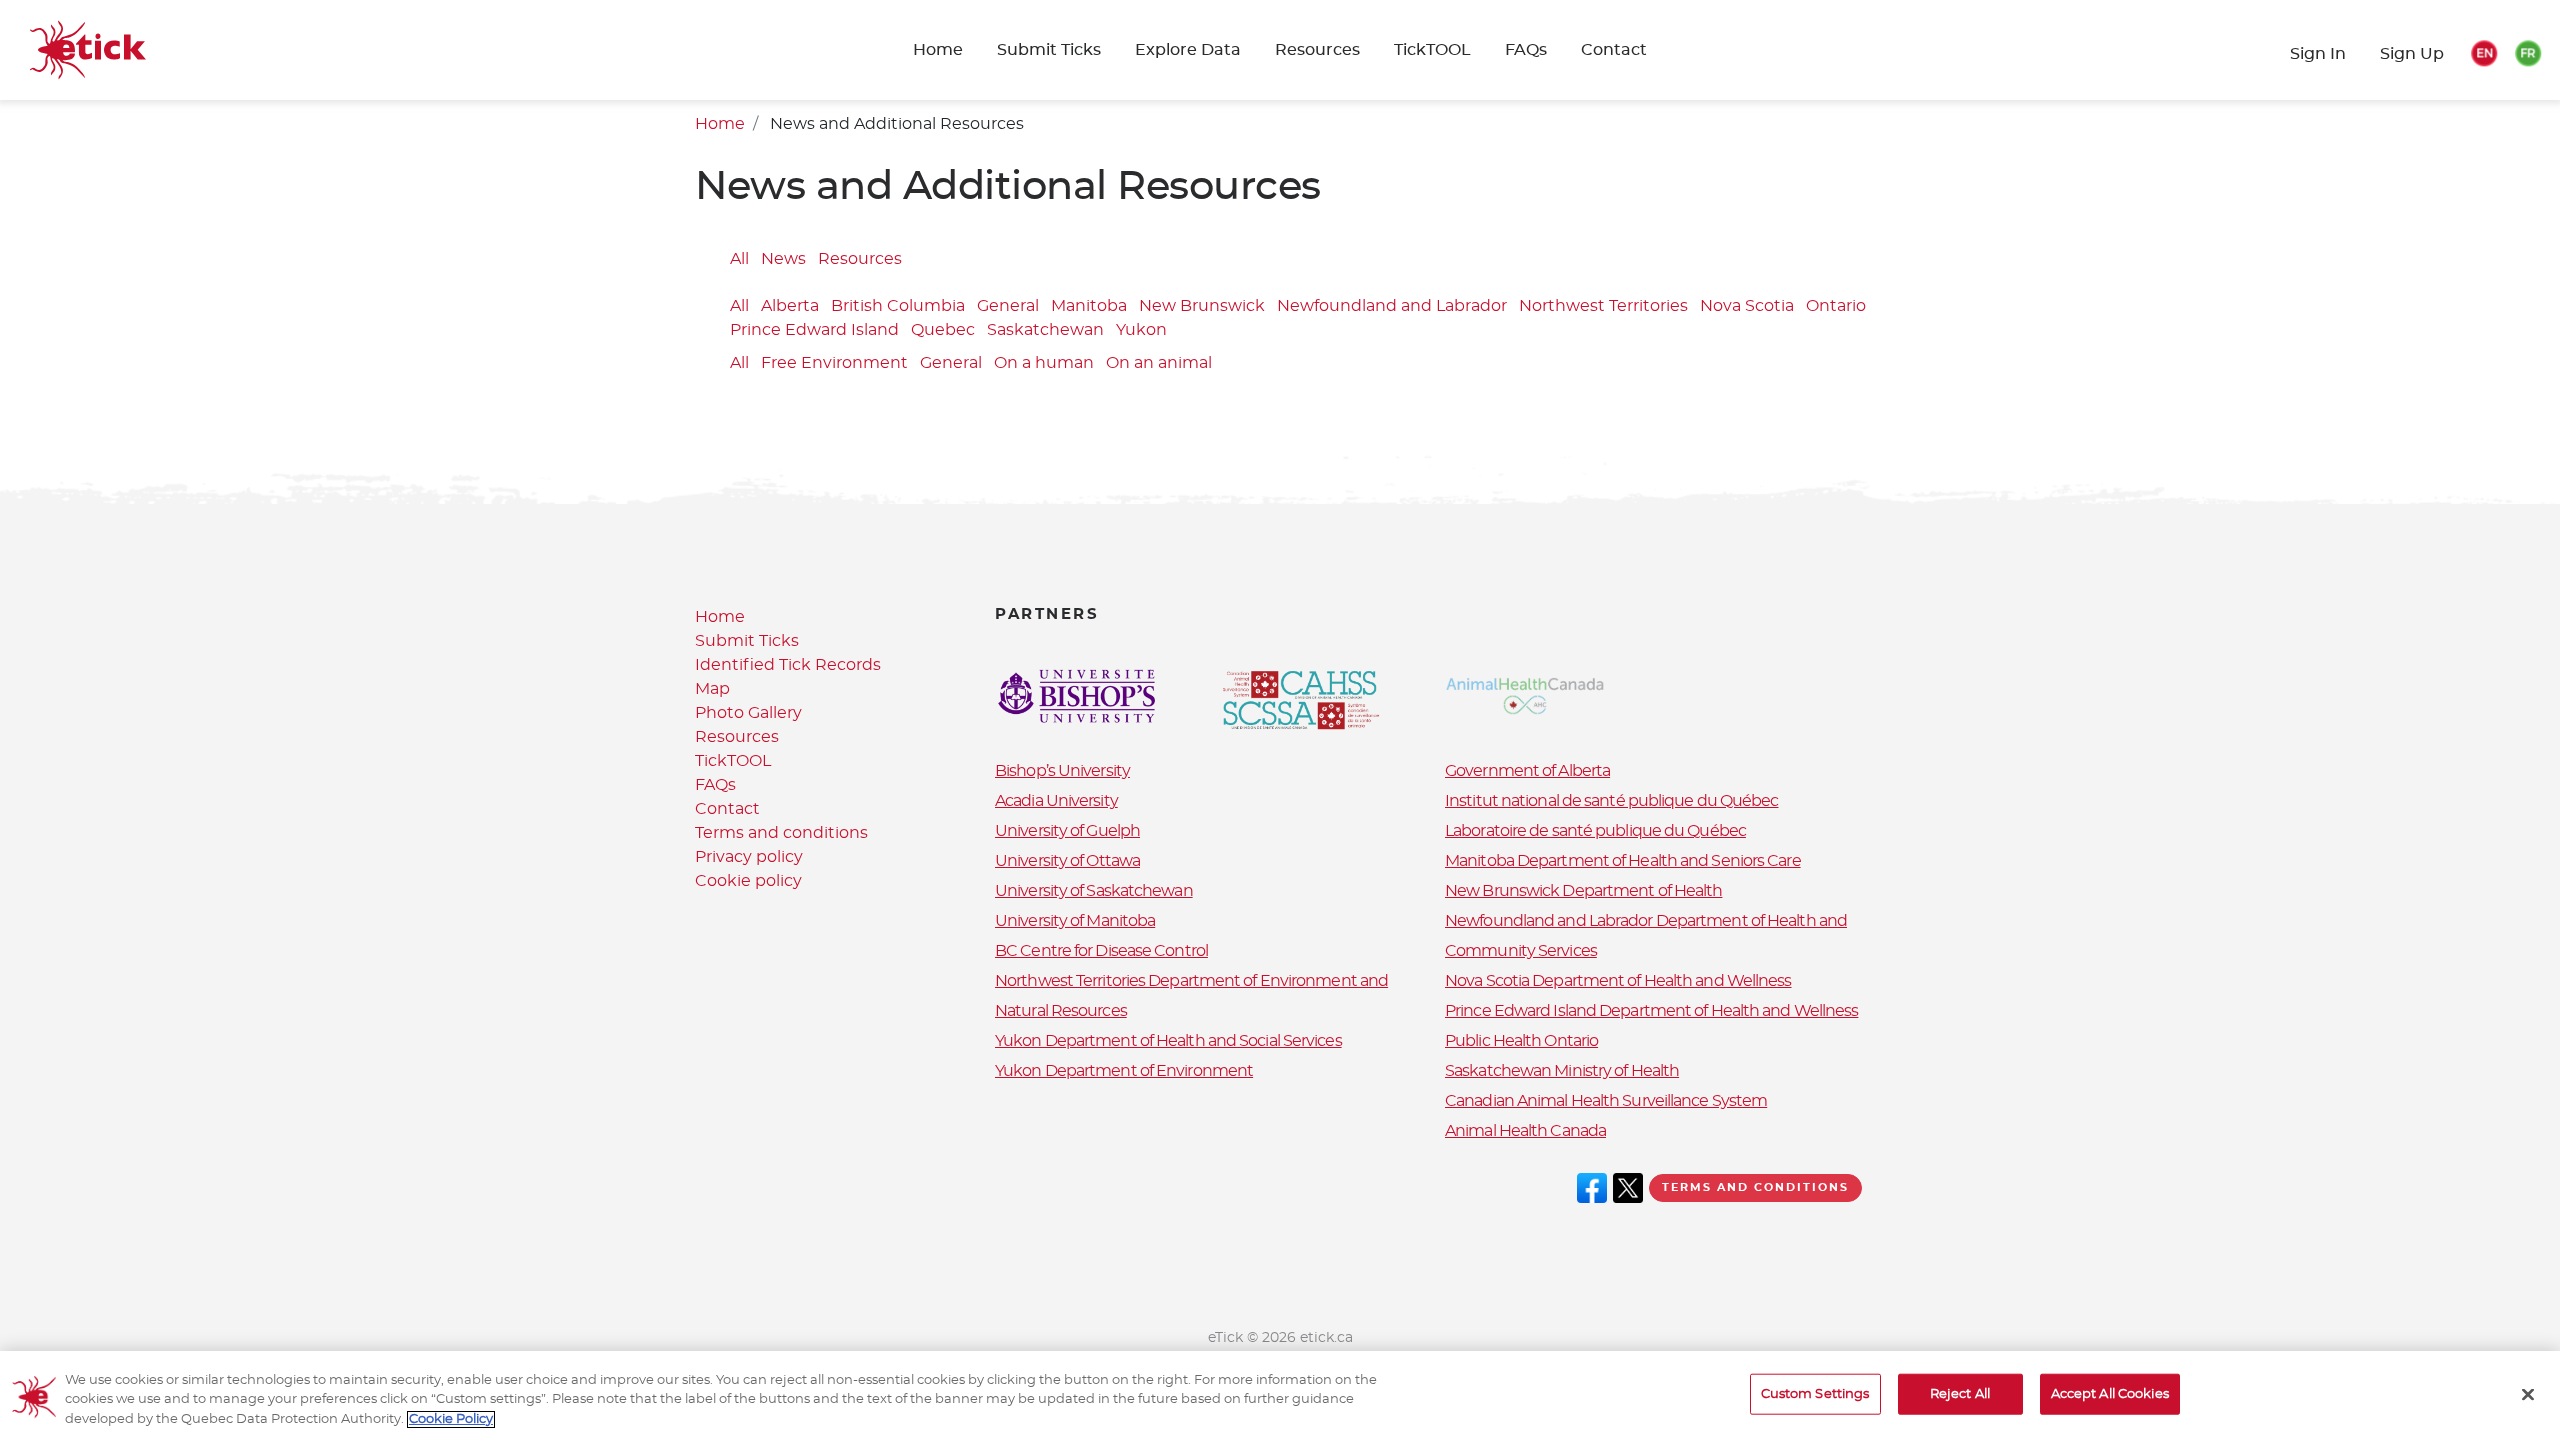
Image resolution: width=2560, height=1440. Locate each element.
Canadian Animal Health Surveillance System (1606, 1101)
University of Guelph (1067, 831)
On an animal (1159, 364)
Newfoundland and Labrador (1392, 307)
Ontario (1836, 307)
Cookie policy (748, 881)
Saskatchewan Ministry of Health (1562, 1071)
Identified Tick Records (788, 665)
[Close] (2528, 1394)
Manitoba (1089, 307)
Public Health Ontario (1521, 1041)
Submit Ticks (747, 641)
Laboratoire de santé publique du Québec (1595, 831)
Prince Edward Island (814, 331)
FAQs (1526, 50)
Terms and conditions (781, 833)
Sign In (2318, 54)
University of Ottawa (1067, 861)
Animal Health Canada (1525, 1131)
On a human (1044, 364)
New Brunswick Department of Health (1583, 891)
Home (938, 50)
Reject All (1960, 1393)
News (783, 260)
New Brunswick (1202, 307)
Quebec (943, 331)
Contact (1614, 50)
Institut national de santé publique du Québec (1612, 801)
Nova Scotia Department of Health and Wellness (1618, 981)
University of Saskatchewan (1094, 891)
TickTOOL (1432, 50)
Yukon (1141, 331)
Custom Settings (1815, 1393)
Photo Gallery (748, 713)
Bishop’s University (1062, 771)
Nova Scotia (1747, 307)
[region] (1280, 1395)
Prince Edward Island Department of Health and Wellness (1651, 1011)
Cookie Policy (451, 1419)
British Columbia (898, 307)
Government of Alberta (1527, 771)
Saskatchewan (1045, 331)
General (1008, 307)
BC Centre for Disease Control (1101, 951)
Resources (1317, 50)
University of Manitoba (1075, 921)
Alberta (790, 307)
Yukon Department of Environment (1124, 1071)
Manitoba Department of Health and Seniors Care (1623, 861)
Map (712, 689)
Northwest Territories (1603, 307)
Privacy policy (749, 857)
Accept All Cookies (2110, 1393)
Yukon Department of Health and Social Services (1168, 1041)
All (739, 260)
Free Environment (834, 364)
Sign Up (2412, 54)
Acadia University (1056, 801)
